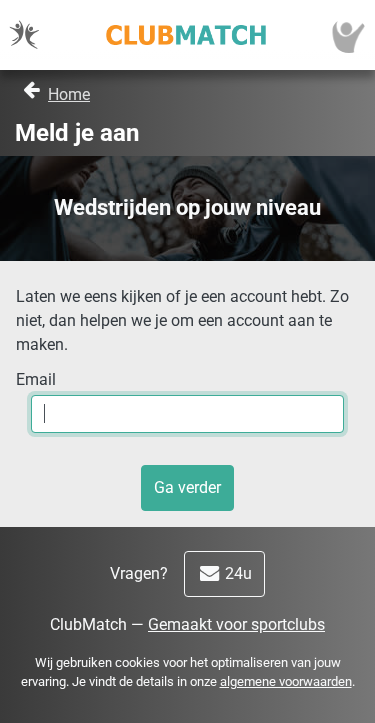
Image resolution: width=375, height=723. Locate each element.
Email (36, 379)
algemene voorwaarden (286, 681)
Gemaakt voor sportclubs (236, 624)
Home (69, 94)
